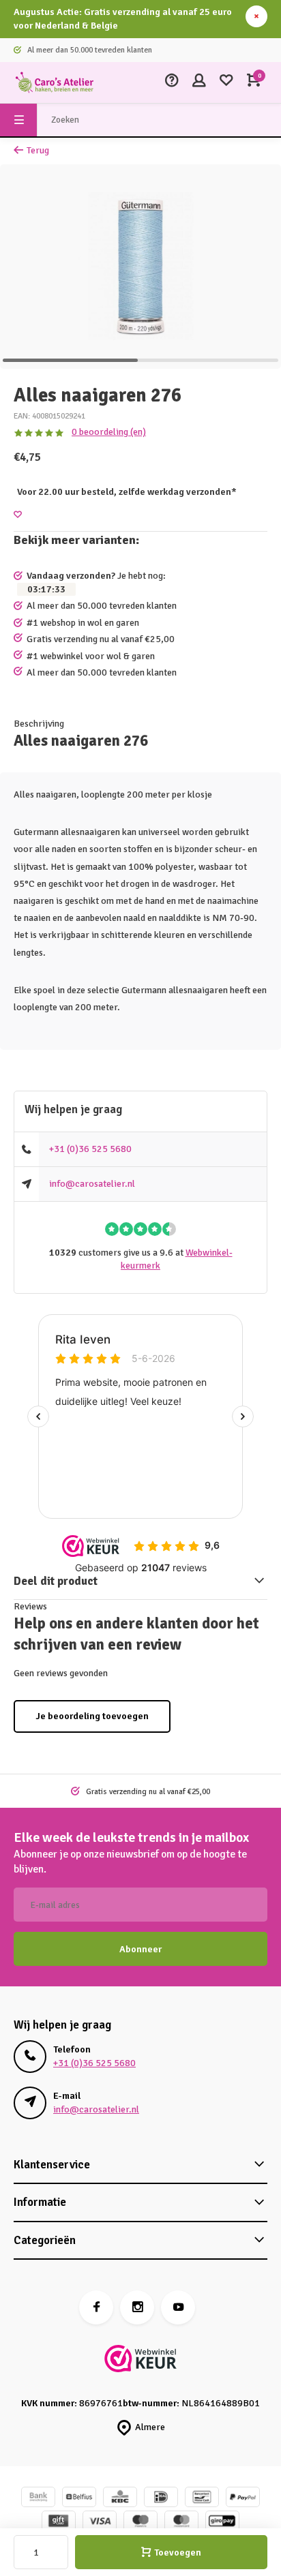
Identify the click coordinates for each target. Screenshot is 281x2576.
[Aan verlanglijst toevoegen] (18, 515)
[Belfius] (79, 2499)
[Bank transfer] (38, 2499)
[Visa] (100, 2522)
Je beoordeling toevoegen (92, 1716)
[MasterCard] (181, 2522)
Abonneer (140, 1949)
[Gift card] (59, 2522)
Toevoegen (178, 2552)
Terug (38, 150)
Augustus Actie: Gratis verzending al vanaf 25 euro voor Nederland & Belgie (123, 19)
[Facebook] (96, 2307)
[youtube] (178, 2307)
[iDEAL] (161, 2499)
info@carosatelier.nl (92, 1184)
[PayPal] (243, 2499)
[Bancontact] (202, 2499)
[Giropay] (222, 2522)
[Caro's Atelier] (55, 82)
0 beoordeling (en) (109, 432)
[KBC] (120, 2499)
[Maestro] (140, 2522)
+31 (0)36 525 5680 (90, 1149)
